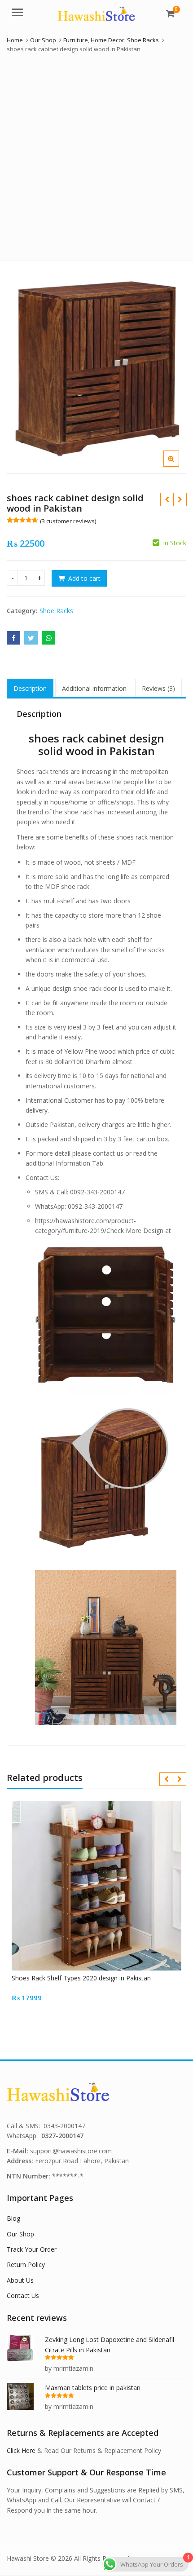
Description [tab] (30, 688)
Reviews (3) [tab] (158, 688)
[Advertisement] (96, 155)
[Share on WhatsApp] (48, 638)
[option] (96, 375)
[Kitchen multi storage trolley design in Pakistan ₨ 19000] (180, 499)
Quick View (101, 1978)
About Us (20, 2280)
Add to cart (84, 578)
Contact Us (23, 2295)
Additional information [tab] (94, 688)
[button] (178, 466)
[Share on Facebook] (13, 638)
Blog (13, 2218)
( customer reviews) (68, 521)
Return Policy (26, 2264)
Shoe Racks (56, 611)
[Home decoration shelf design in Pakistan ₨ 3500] (167, 499)
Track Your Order (32, 2249)
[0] (170, 13)
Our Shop (20, 2234)
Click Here (21, 2450)
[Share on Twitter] (31, 638)
